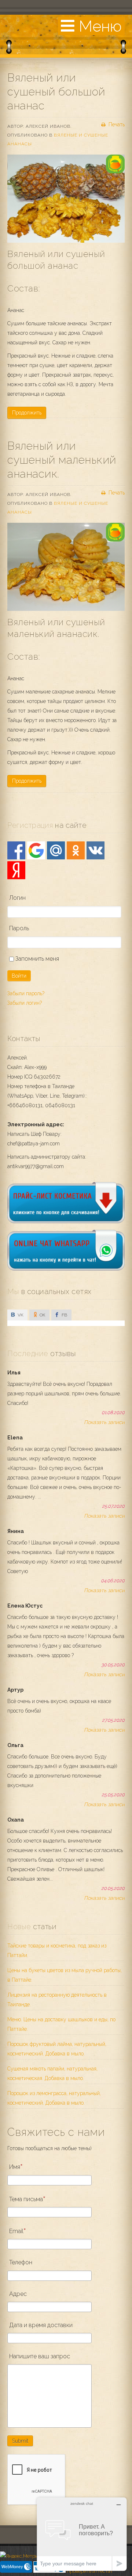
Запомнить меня (36, 959)
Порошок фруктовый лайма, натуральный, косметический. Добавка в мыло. (57, 2049)
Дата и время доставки (41, 2325)
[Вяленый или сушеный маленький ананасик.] (66, 567)
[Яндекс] (16, 870)
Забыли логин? (25, 1003)
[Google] (36, 850)
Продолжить (27, 413)
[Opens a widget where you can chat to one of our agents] (82, 2534)
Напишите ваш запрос (40, 2356)
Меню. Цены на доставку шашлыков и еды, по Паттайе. (61, 2024)
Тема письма (26, 2199)
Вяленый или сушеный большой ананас (56, 92)
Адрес (18, 2294)
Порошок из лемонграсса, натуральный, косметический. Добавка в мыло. (54, 2098)
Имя (15, 2167)
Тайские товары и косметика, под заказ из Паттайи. (57, 1950)
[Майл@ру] (56, 850)
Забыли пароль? (26, 993)
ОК (42, 1315)
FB (64, 1315)
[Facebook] (16, 850)
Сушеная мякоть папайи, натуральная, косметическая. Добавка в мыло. (52, 2073)
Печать (116, 124)
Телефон (21, 2262)
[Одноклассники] (76, 850)
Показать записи (104, 1422)
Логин (17, 898)
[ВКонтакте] (96, 850)
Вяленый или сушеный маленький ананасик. (62, 460)
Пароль (19, 928)
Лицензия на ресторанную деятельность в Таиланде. (57, 2000)
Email (16, 2231)
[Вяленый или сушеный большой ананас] (66, 199)
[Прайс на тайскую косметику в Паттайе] (66, 1221)
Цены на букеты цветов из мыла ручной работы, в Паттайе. (65, 1975)
